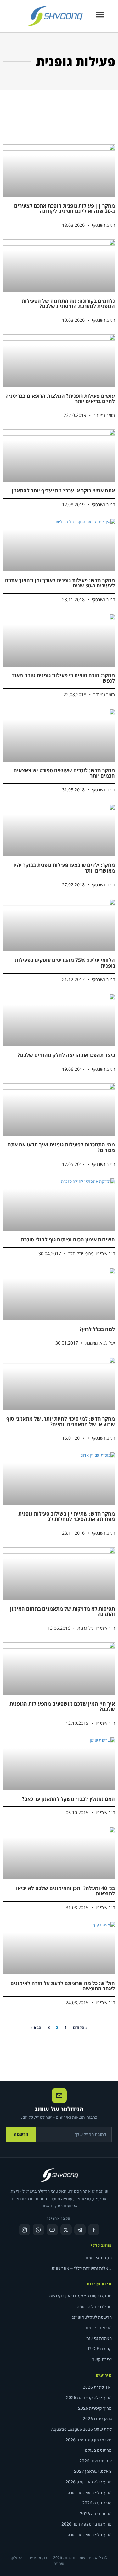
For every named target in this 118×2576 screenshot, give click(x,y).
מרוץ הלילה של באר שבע (90, 2493)
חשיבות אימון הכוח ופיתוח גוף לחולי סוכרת (68, 1240)
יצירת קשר (102, 2359)
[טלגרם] (80, 2230)
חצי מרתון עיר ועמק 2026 (89, 2440)
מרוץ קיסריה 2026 (95, 2408)
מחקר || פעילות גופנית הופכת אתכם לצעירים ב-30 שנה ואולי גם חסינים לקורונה (65, 209)
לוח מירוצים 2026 (96, 2461)
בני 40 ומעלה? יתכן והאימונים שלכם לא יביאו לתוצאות (65, 1891)
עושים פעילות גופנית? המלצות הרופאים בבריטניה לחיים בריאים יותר (60, 399)
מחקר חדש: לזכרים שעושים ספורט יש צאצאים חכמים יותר (64, 773)
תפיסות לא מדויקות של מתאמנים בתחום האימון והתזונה (62, 1612)
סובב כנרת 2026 (97, 2503)
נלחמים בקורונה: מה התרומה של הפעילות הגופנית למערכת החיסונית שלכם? (68, 304)
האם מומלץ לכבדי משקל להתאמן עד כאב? (68, 1799)
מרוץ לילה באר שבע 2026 (89, 2482)
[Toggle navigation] (100, 16)
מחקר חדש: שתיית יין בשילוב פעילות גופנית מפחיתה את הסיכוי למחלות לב (67, 1516)
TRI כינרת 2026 (97, 2387)
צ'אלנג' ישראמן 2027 (93, 2471)
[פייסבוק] (94, 2230)
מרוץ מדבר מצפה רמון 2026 (87, 2524)
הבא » (36, 2028)
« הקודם (80, 2028)
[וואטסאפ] (38, 2230)
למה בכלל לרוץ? (97, 1329)
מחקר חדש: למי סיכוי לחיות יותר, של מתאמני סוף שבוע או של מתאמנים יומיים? (61, 1421)
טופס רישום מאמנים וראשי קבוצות (80, 2296)
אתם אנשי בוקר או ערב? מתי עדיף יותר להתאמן (63, 491)
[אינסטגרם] (25, 2230)
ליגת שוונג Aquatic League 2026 (81, 2429)
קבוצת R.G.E (100, 2349)
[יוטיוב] (52, 2230)
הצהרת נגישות (99, 2338)
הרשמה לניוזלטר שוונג (92, 2317)
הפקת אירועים (99, 2258)
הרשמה (21, 2134)
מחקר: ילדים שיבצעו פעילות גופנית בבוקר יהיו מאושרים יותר (64, 868)
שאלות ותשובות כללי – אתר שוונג (81, 2268)
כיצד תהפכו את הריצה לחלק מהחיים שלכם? (66, 1055)
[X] (66, 2230)
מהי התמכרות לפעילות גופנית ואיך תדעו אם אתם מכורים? (61, 1147)
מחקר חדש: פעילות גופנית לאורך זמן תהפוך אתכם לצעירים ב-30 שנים (60, 583)
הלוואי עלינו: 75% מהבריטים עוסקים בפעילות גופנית (65, 963)
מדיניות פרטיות (98, 2328)
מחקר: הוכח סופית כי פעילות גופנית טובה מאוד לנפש (63, 678)
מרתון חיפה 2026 (96, 2514)
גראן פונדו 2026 (97, 2419)
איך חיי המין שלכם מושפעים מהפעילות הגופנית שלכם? (62, 1707)
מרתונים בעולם (98, 2450)
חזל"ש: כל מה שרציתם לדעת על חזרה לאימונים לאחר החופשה (63, 1986)
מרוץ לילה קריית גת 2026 (89, 2398)
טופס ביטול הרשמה (94, 2307)
